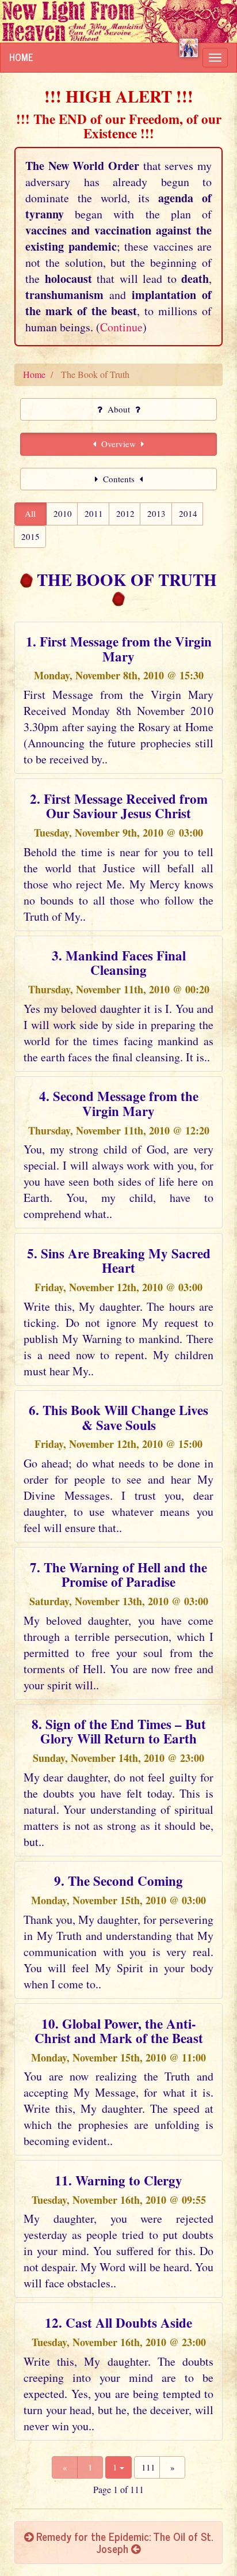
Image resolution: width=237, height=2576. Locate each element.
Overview (118, 444)
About (119, 409)
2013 (156, 513)
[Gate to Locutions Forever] (189, 48)
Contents (119, 479)
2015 (30, 536)
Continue (121, 327)
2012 (125, 513)
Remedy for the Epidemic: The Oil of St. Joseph (123, 2542)
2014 (188, 513)
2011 (94, 513)
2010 (63, 513)
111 (148, 2467)
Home (21, 57)
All (30, 513)
